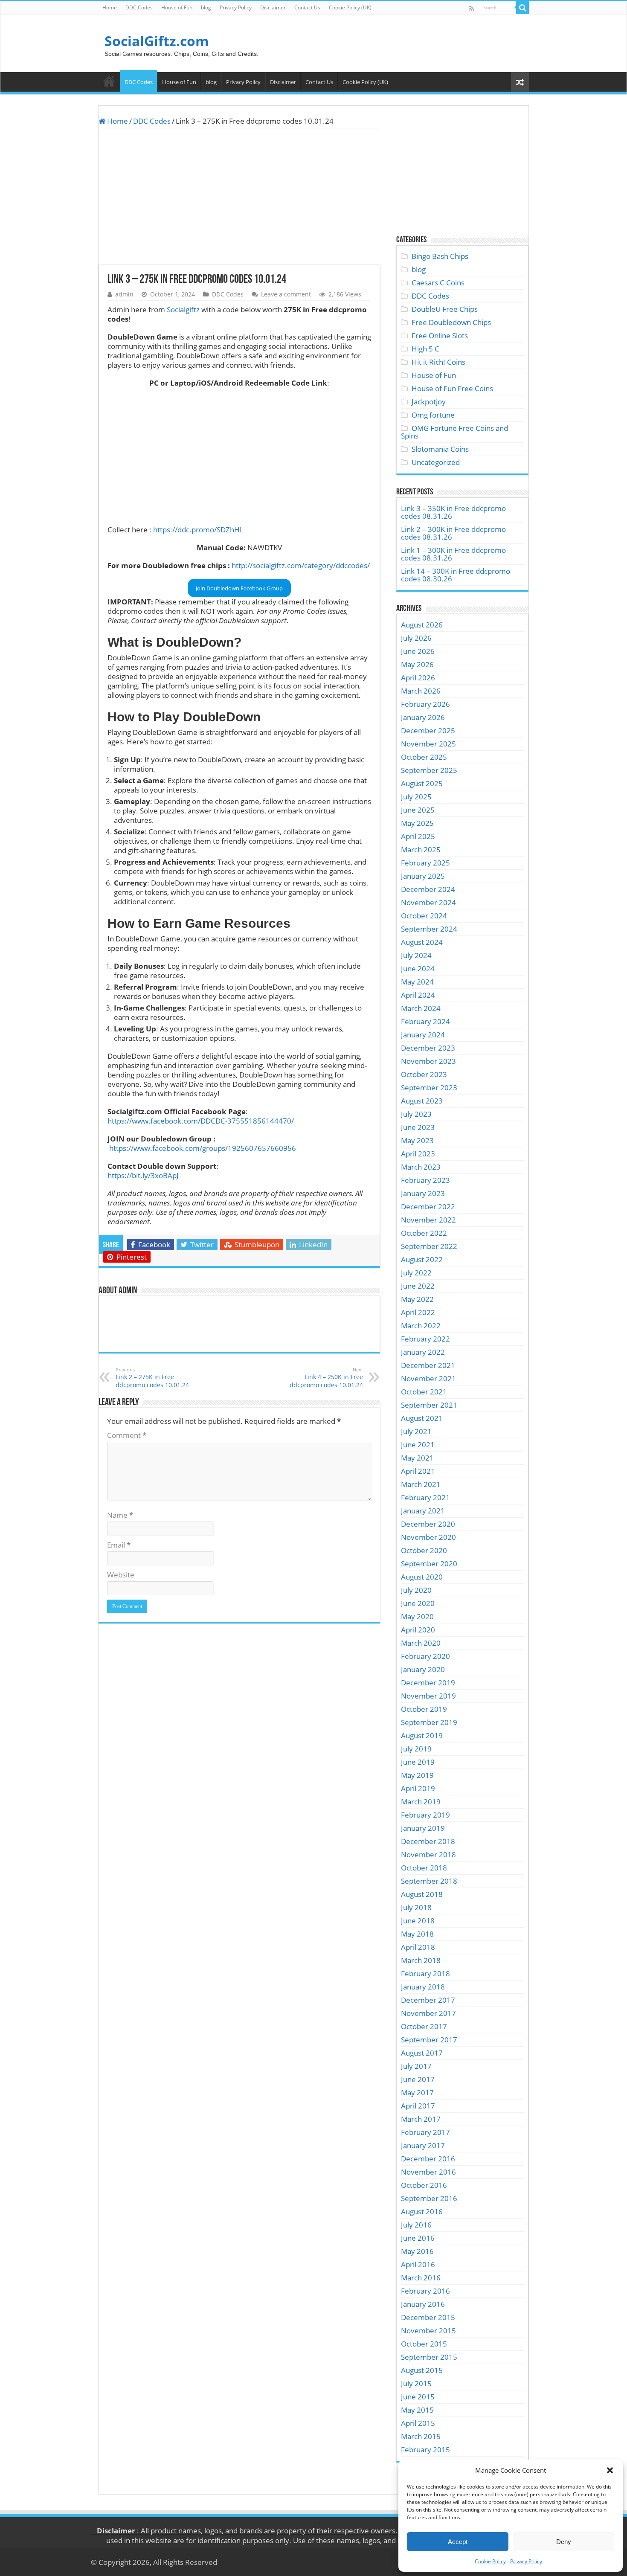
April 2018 (418, 1947)
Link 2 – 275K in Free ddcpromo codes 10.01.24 (152, 1378)
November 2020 (428, 1537)
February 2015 (425, 2450)
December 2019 (428, 1683)
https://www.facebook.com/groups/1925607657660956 (203, 1148)
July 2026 (416, 638)
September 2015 (429, 2357)
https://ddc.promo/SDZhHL (198, 530)
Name (120, 1515)
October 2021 (424, 1392)
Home (110, 7)
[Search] (522, 8)
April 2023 (418, 1154)
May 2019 (417, 1775)
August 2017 (422, 2053)
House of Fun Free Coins (452, 388)
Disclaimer (273, 7)
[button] (610, 2470)
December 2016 (428, 2159)
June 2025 (418, 810)
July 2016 (416, 2225)
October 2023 (424, 1074)
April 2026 (418, 678)
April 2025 (418, 836)
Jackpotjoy (429, 402)
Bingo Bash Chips (440, 256)
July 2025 (416, 797)
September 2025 (429, 770)
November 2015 (428, 2331)
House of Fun (177, 7)
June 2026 (418, 651)
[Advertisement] (239, 197)
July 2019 (416, 1749)
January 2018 (423, 1987)
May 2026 (417, 664)
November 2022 (428, 1220)
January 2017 (423, 2145)
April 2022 (418, 1312)
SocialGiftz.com (157, 41)
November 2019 (428, 1696)
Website (121, 1575)
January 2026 (423, 717)
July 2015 (416, 2383)
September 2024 (429, 929)
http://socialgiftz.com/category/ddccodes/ (301, 565)
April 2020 (418, 1630)
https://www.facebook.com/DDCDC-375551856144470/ (201, 1121)
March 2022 (421, 1326)
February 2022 (425, 1339)
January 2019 (423, 1828)
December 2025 (428, 730)
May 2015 (417, 2410)
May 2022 (417, 1299)
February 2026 (425, 704)
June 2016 (418, 2238)
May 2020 (417, 1616)
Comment (127, 1435)
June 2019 (418, 1762)
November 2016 (428, 2172)
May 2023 (417, 1140)
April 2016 (418, 2264)
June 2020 (418, 1603)
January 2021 (423, 1511)
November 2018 (428, 1854)
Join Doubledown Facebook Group (239, 588)
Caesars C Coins (438, 283)
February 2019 (425, 1815)
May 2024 (417, 982)
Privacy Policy (526, 2561)
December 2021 (428, 1365)
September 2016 (429, 2198)
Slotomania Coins (440, 449)
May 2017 (417, 2092)
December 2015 (428, 2317)
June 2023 (418, 1127)
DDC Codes (139, 7)
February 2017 (425, 2132)
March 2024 (421, 1008)
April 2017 (418, 2106)
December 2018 (428, 1841)
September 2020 (429, 1564)
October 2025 (424, 757)
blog (206, 7)
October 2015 (424, 2344)
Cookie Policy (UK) (350, 7)
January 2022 (423, 1352)
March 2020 (421, 1643)
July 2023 (416, 1114)
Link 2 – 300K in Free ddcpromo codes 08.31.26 (453, 533)
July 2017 (416, 2066)
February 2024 (425, 1021)
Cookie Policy (490, 2561)
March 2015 (421, 2436)
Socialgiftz (183, 309)
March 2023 (421, 1167)
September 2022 (429, 1246)
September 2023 (429, 1088)
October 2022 (424, 1233)
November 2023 (428, 1061)
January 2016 (423, 2304)
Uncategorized (436, 462)
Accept (458, 2542)
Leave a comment (286, 294)
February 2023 (425, 1180)
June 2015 (418, 2397)
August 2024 (422, 942)
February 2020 (425, 1656)
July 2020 (416, 1590)
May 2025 (417, 823)
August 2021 (422, 1418)
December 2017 (428, 2000)
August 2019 (422, 1735)
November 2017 (428, 2013)
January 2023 (423, 1193)
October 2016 (424, 2185)
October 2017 (424, 2026)
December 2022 (428, 1207)
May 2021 (417, 1458)
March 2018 (421, 1960)
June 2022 (418, 1286)
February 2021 (425, 1497)
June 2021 (418, 1445)
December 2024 (428, 889)
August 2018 (422, 1894)
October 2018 (424, 1868)
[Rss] (472, 8)
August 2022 (422, 1259)
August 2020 (422, 1577)
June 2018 (418, 1921)
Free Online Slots (440, 335)
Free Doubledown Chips (451, 322)
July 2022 (416, 1273)
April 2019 (418, 1788)
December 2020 (428, 1524)
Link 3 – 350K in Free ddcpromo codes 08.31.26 (453, 512)
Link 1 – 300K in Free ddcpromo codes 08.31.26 (453, 554)
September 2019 (429, 1722)
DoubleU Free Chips (445, 309)
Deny (564, 2542)
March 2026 (421, 691)
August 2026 (422, 625)
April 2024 (418, 995)
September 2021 (429, 1405)
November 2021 (428, 1378)
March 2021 (421, 1484)
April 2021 (418, 1471)
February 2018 (425, 1973)
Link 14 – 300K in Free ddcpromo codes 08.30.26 (456, 575)
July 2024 (416, 955)
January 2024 (423, 1035)
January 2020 (423, 1669)
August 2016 (422, 2212)
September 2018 (429, 1881)
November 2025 (428, 744)
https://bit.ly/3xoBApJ (143, 1175)
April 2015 (418, 2423)
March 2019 (421, 1802)
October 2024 (424, 916)
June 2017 (418, 2079)
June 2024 (418, 969)
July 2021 (416, 1431)
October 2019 (424, 1709)
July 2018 (416, 1907)
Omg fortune (433, 415)
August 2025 (422, 783)
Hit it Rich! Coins (438, 362)
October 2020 (424, 1550)
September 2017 (429, 2040)
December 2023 (428, 1048)
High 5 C (425, 349)
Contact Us (307, 7)
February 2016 (425, 2291)
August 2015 (422, 2370)
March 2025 (421, 849)
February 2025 (425, 863)
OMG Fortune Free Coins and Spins (454, 432)
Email (119, 1545)
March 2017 (421, 2119)
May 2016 (417, 2251)
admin (124, 294)
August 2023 (422, 1101)
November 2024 (428, 902)
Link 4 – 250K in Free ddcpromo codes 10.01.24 (326, 1378)
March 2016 (421, 2278)
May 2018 (417, 1934)
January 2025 (423, 876)
